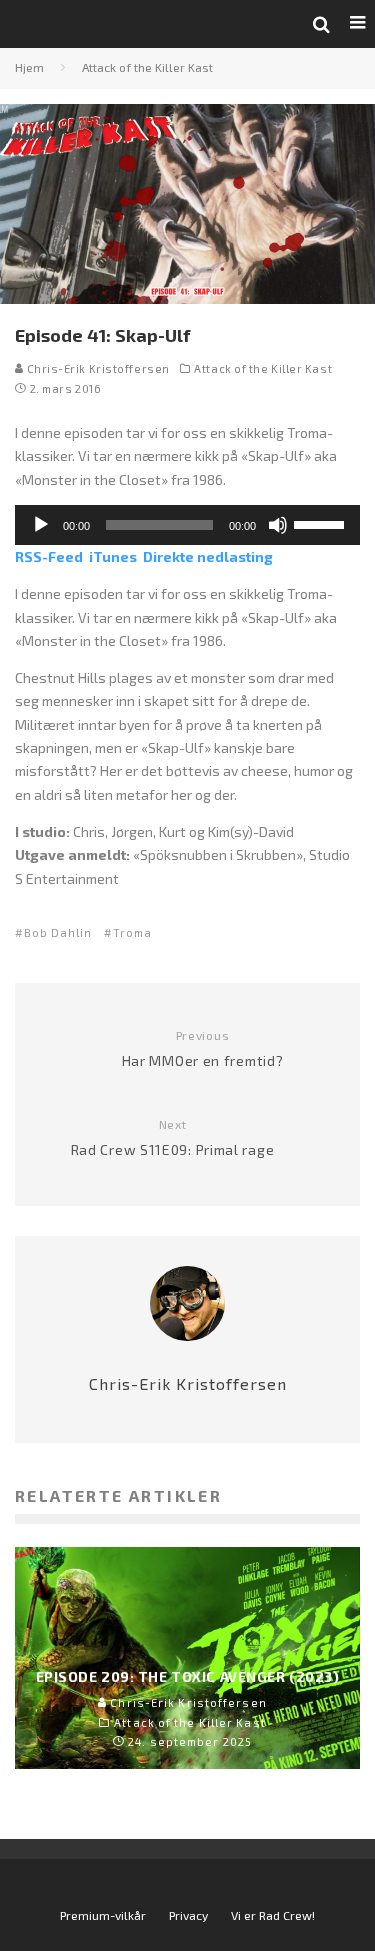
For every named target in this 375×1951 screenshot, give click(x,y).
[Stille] (278, 525)
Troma (132, 932)
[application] (187, 525)
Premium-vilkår (103, 1915)
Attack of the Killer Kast (263, 368)
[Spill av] (41, 525)
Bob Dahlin (58, 932)
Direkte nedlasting (208, 556)
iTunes (113, 556)
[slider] (322, 523)
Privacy (188, 1915)
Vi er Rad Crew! (273, 1915)
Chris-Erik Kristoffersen (97, 368)
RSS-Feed (49, 556)
